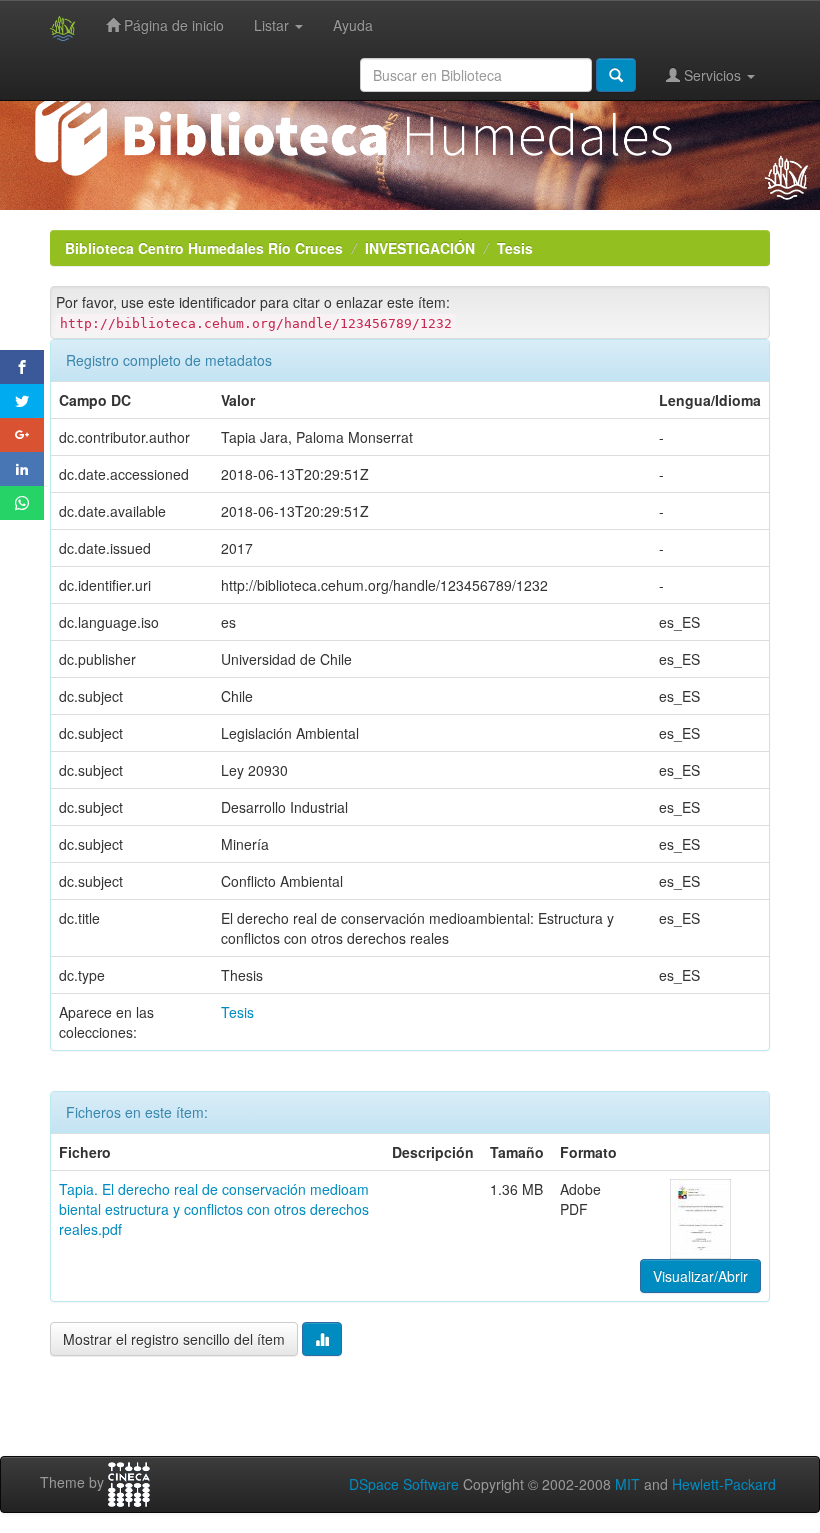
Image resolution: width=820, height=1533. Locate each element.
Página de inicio (172, 25)
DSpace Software (404, 1484)
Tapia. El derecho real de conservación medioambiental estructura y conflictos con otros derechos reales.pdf (214, 1209)
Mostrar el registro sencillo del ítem (174, 1339)
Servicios (712, 75)
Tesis (515, 248)
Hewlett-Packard (724, 1484)
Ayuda (353, 25)
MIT (627, 1484)
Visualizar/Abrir (700, 1276)
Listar (273, 25)
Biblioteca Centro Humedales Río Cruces (204, 248)
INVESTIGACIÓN (420, 248)
